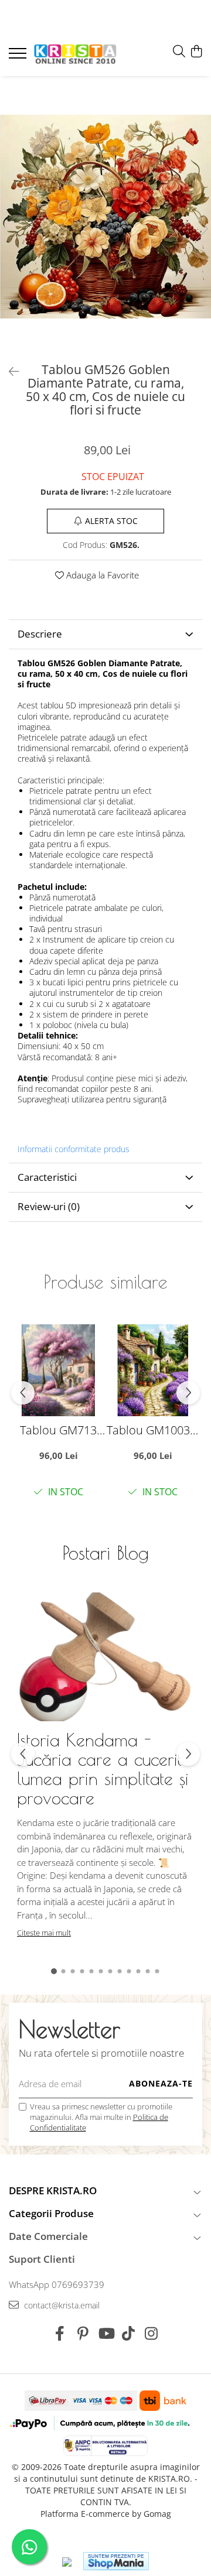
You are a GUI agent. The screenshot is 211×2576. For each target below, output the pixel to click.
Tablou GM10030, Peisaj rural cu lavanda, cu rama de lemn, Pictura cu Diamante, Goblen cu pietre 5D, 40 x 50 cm (153, 1430)
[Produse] (19, 57)
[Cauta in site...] (179, 52)
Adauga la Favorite (101, 575)
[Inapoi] (9, 371)
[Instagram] (152, 2334)
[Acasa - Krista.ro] (75, 55)
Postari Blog (106, 1553)
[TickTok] (129, 2334)
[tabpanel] (105, 217)
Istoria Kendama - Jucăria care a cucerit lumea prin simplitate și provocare (103, 1769)
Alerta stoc (111, 521)
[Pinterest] (83, 2334)
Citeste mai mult (44, 1933)
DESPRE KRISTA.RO (53, 2190)
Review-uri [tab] (49, 1206)
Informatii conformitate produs (74, 1149)
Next (202, 229)
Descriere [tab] (40, 634)
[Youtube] (106, 2334)
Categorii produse (51, 2213)
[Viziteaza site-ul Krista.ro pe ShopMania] (116, 2561)
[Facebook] (60, 2334)
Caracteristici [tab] (47, 1177)
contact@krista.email (61, 2305)
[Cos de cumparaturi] (196, 52)
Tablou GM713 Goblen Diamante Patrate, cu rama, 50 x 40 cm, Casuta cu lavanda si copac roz (58, 1430)
